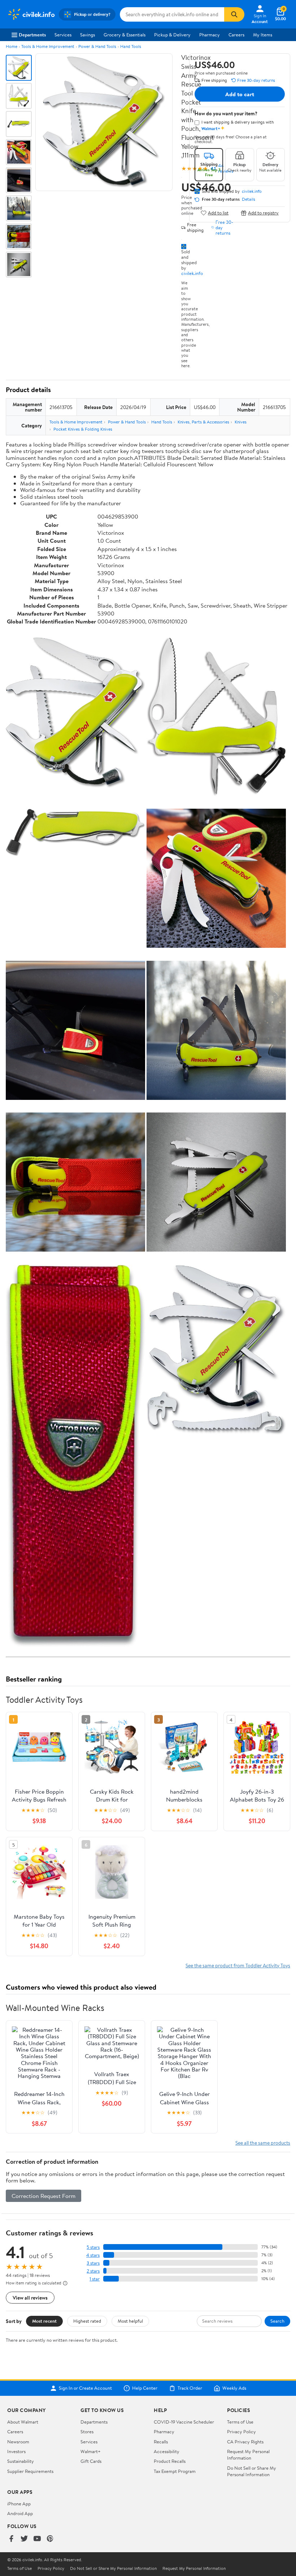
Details (249, 199)
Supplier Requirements (30, 2471)
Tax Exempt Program (175, 2471)
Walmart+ (91, 2451)
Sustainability (21, 2461)
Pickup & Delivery (172, 35)
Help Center (145, 2388)
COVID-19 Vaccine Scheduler (184, 2422)
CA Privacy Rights (245, 2442)
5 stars (93, 2247)
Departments (32, 35)
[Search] (234, 14)
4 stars (93, 2255)
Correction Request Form (43, 2196)
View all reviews (30, 2298)
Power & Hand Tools (97, 46)
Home (12, 46)
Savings (88, 35)
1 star (95, 2279)
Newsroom (18, 2442)
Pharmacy (210, 35)
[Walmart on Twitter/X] (24, 2539)
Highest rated (87, 2321)
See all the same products (263, 2143)
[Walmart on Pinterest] (50, 2539)
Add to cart (240, 94)
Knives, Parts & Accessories (203, 422)
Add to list (218, 213)
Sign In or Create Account (85, 2388)
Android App (20, 2513)
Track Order (190, 2388)
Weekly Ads (234, 2388)
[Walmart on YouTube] (37, 2539)
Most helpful (130, 2321)
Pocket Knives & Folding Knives (83, 429)
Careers (236, 35)
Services (63, 35)
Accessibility (167, 2451)
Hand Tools (131, 46)
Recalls (161, 2442)
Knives (241, 422)
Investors (16, 2451)
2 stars (93, 2271)
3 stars (93, 2263)
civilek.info (192, 273)
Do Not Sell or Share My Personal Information (252, 2471)
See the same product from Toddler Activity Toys (238, 1965)
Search (277, 2321)
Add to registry (263, 213)
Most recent (44, 2321)
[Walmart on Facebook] (11, 2539)
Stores (87, 2431)
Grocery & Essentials (125, 35)
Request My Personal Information (248, 2455)
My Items (263, 35)
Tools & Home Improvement (48, 46)
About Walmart (23, 2422)
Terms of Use (240, 2422)
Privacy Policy (241, 2431)
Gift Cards (91, 2461)
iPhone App (19, 2504)
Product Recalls (170, 2461)
